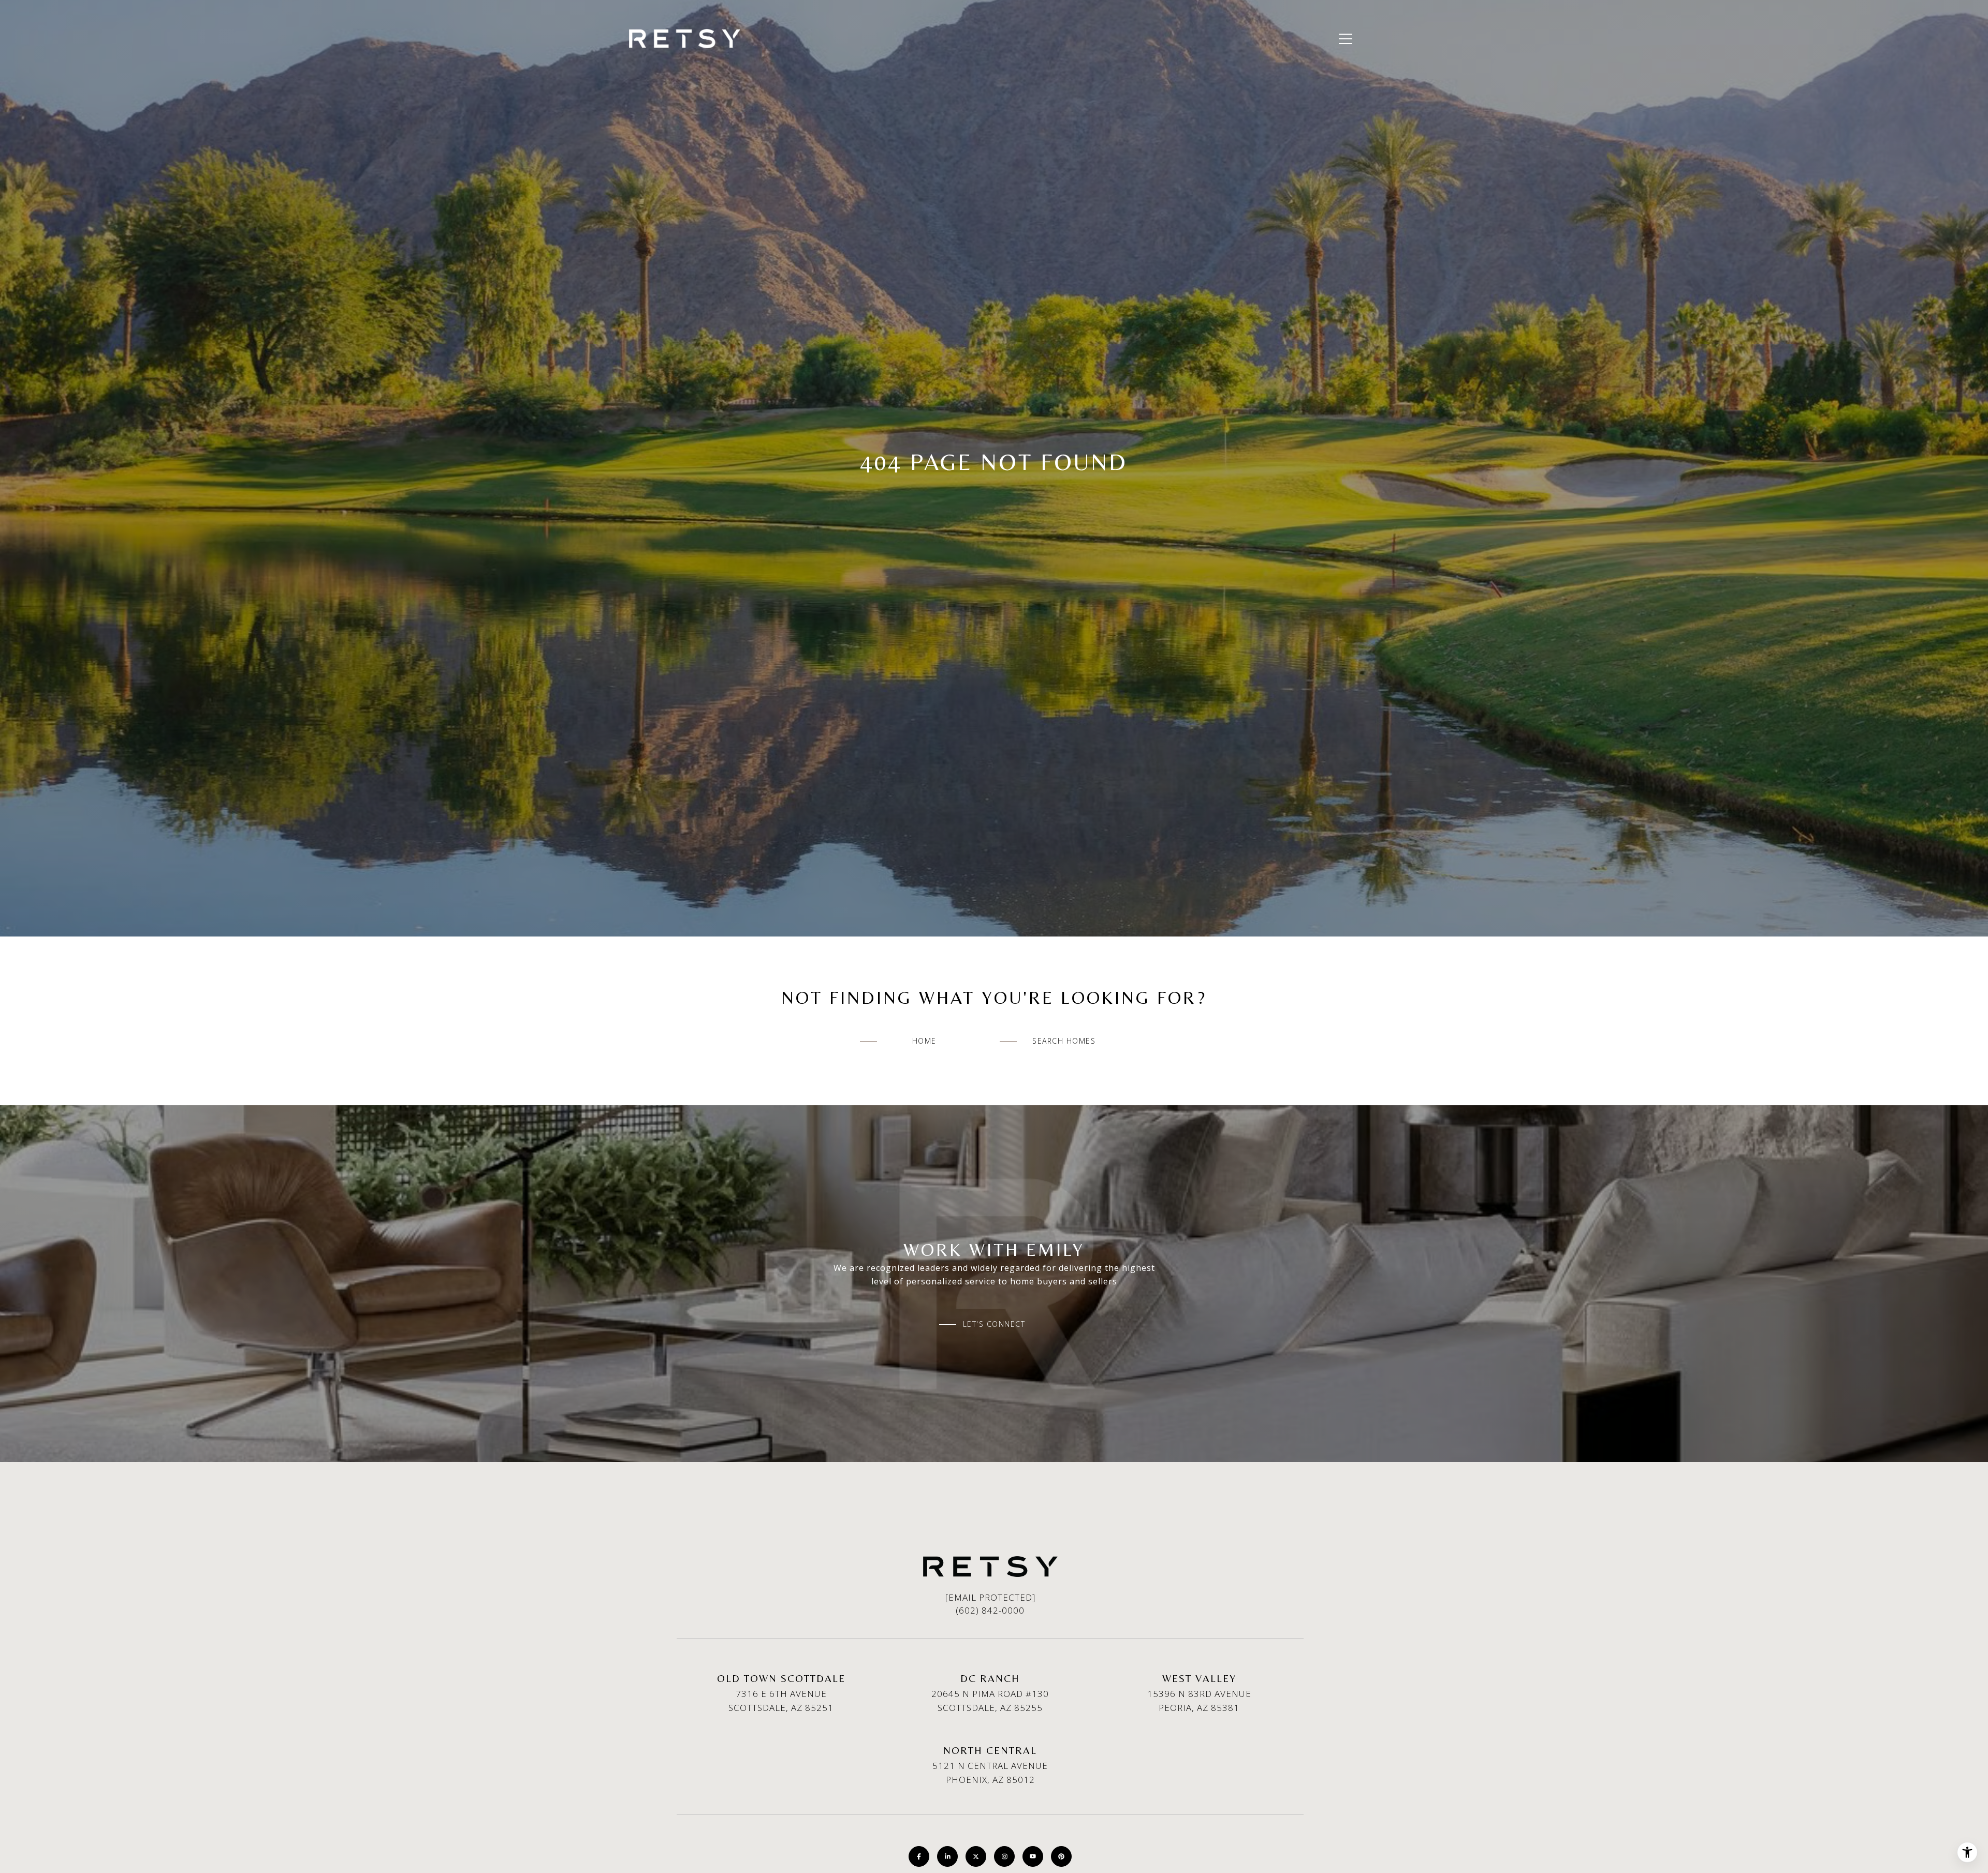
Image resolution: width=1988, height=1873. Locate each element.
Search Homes (1064, 1041)
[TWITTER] (976, 1856)
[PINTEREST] (1061, 1856)
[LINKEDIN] (947, 1856)
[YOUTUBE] (1033, 1856)
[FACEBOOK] (919, 1856)
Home (924, 1041)
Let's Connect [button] (994, 1324)
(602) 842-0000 (990, 1610)
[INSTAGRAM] (1004, 1856)
